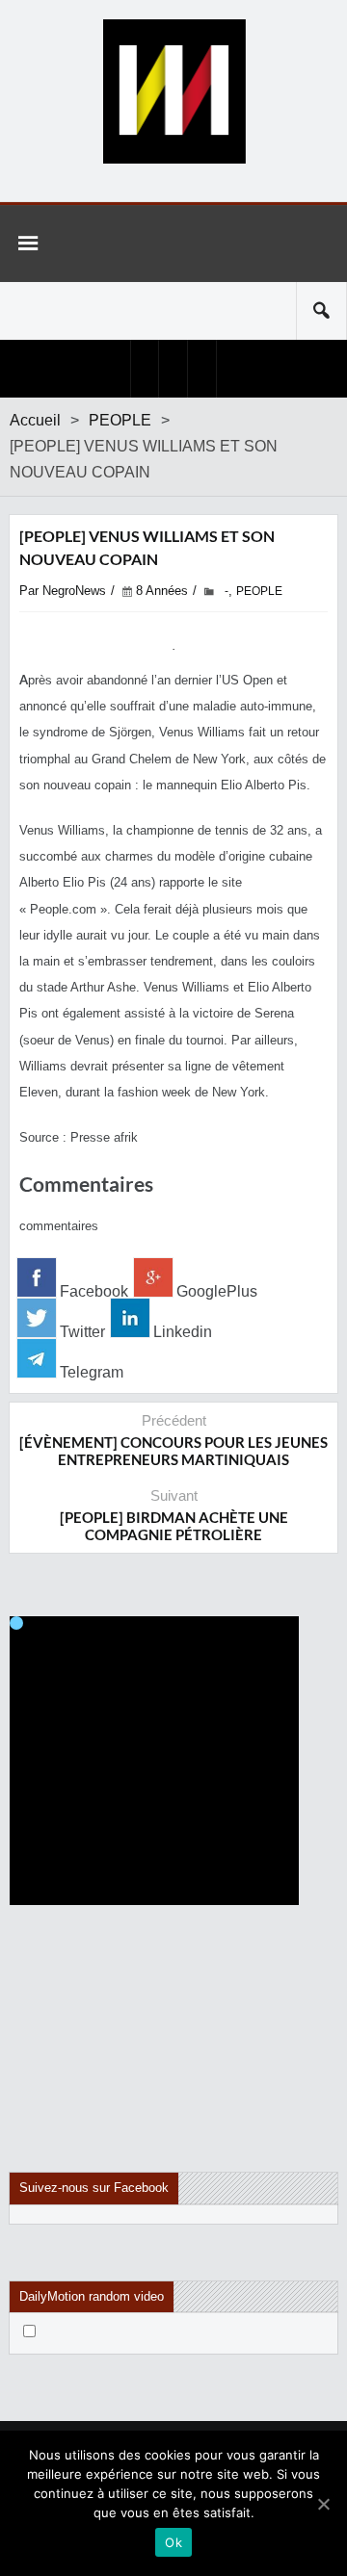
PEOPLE (120, 420)
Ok (173, 2542)
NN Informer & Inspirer (173, 91)
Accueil (35, 420)
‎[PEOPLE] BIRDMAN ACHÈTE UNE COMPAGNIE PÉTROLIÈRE (174, 1526)
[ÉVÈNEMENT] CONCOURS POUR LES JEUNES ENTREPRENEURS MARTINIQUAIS (173, 1451)
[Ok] (323, 2504)
